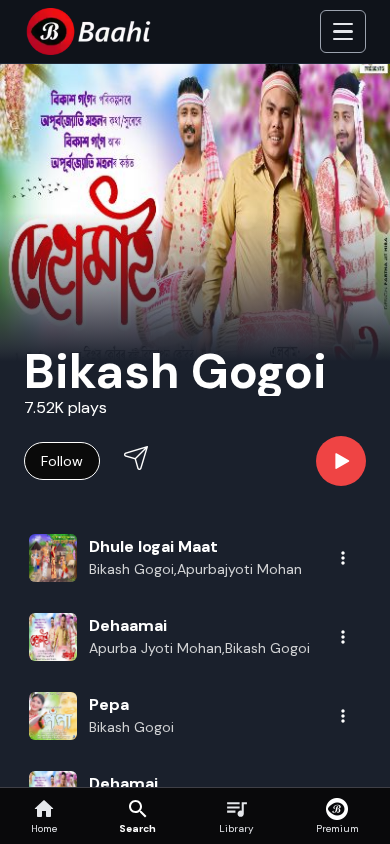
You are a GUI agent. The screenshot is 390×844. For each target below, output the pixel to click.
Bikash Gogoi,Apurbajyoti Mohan (195, 569)
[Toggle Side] (343, 32)
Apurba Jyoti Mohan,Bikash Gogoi (199, 648)
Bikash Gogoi (131, 727)
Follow (62, 461)
